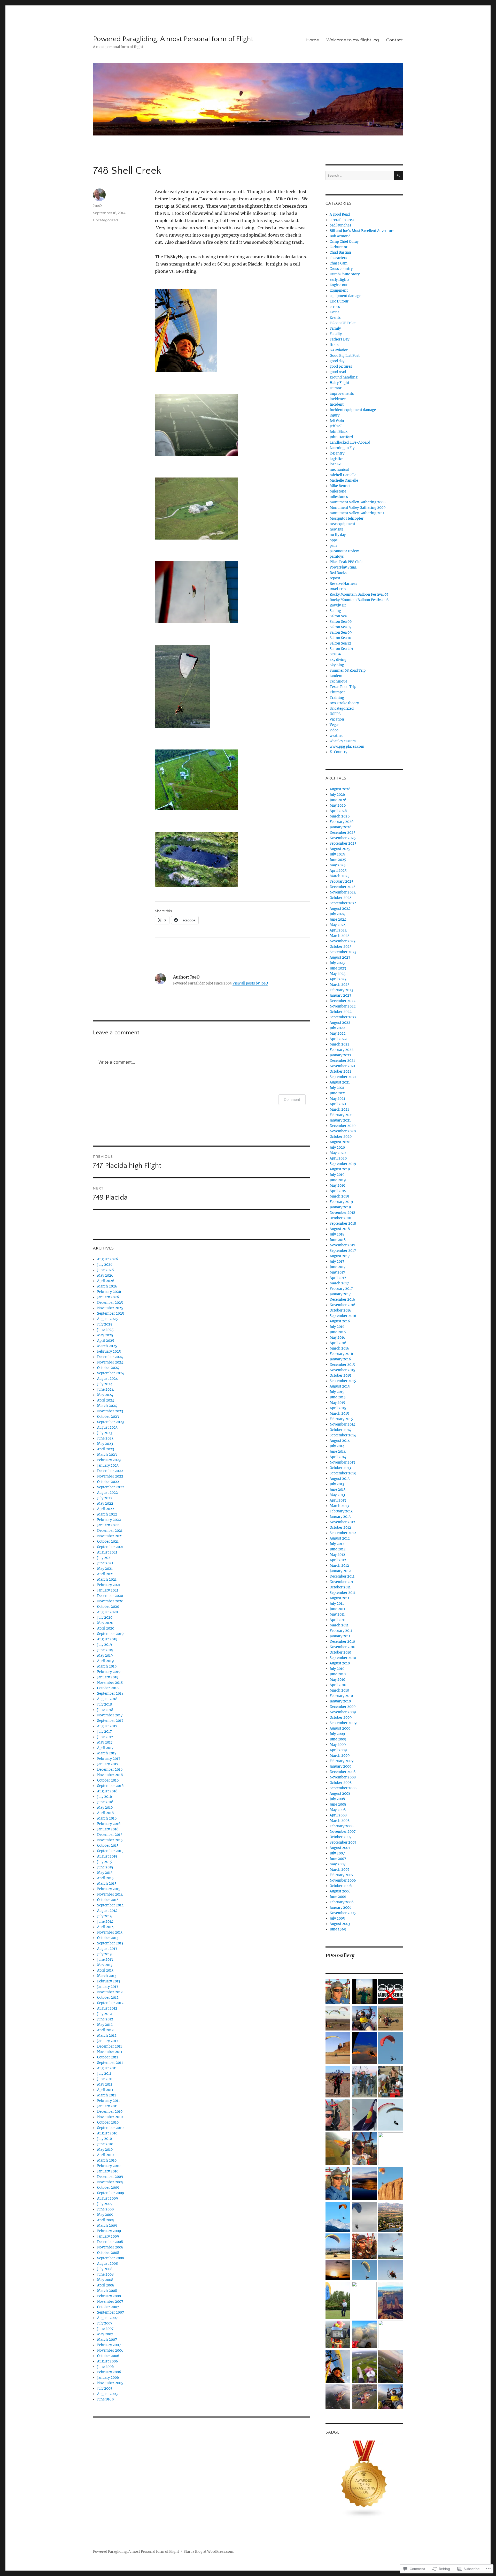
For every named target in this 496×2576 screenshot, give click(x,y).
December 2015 (110, 1835)
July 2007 (105, 2323)
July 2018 (104, 1704)
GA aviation (339, 350)
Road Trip (338, 589)
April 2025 (106, 1341)
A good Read (340, 214)
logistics (337, 459)
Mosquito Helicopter (347, 518)
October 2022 (108, 1482)
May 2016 (105, 1808)
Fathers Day (339, 339)
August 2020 (107, 1612)
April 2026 (106, 1281)
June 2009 (106, 2209)
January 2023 (108, 1465)
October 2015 (108, 1846)
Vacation (337, 719)
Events (335, 318)
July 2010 (104, 2139)
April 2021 (105, 1574)
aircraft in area (342, 220)
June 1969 (106, 2399)
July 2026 (105, 1265)
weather (336, 736)
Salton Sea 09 (341, 632)
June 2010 (105, 2144)
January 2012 (108, 2041)
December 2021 (110, 1531)
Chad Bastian (340, 252)
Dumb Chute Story (345, 274)
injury (335, 415)
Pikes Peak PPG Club (346, 562)
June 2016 (105, 1802)
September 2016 (110, 1786)
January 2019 (108, 1677)
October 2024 (108, 1368)
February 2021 (109, 1585)
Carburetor (339, 247)
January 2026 (108, 1297)
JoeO (97, 206)
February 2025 (109, 1351)
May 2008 (105, 2280)
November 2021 (110, 1536)
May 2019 (105, 1656)
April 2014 (105, 1927)
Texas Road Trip (343, 687)
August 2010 (107, 2133)
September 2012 (110, 2003)
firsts (334, 345)
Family (335, 328)
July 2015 (104, 1862)
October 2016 (108, 1780)
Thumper (337, 692)
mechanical (339, 470)
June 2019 (105, 1650)
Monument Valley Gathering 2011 (357, 513)
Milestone (338, 491)
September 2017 (110, 1721)
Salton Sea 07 (341, 627)
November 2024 (110, 1362)
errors (335, 307)
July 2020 (105, 1617)
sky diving (338, 660)
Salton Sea (338, 616)
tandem (336, 676)
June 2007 (105, 2329)
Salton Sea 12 (340, 643)
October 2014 (108, 1900)
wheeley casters (343, 741)
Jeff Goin (337, 421)
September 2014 (110, 1905)
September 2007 (111, 2312)
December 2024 (110, 1357)
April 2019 (106, 1661)
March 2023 (107, 1455)
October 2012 (108, 1998)
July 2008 (105, 2269)
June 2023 (105, 1438)
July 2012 (104, 2014)
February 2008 (109, 2296)
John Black (339, 432)
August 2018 (107, 1699)
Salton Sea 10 (340, 638)
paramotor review (344, 551)
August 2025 (107, 1319)
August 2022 (107, 1493)
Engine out (339, 285)
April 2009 (106, 2220)
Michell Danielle (343, 475)
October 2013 (108, 1938)
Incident (337, 404)
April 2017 (105, 1748)
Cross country (341, 269)
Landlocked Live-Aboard (350, 442)
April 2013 (105, 1970)
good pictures (341, 366)
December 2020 (110, 1596)
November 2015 (110, 1840)
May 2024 (105, 1395)
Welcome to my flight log (353, 40)
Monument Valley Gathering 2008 (358, 502)
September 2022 (111, 1487)
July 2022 (105, 1498)
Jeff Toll (336, 426)
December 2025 (110, 1303)
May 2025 (105, 1335)
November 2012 (110, 1992)
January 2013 (108, 1987)
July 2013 (104, 1954)
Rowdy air (338, 605)
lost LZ (335, 464)
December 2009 (110, 2177)
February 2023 (109, 1460)
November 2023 (110, 1411)
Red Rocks (338, 573)
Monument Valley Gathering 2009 (358, 508)
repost (335, 578)
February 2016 (109, 1824)
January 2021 (108, 1590)
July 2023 (105, 1433)
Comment (292, 1099)
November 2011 (110, 2052)
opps (334, 540)
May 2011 (105, 2084)
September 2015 (110, 1851)
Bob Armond (340, 236)
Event (334, 312)
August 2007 (107, 2318)
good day (337, 361)
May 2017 (105, 1742)
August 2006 (108, 2361)
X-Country (338, 752)
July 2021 (104, 1558)
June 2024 (105, 1389)
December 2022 (110, 1471)
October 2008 (108, 2253)
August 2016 (107, 1791)
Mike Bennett (341, 486)
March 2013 (107, 1976)
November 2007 (110, 2302)
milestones (339, 497)
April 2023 (106, 1449)
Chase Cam (339, 263)
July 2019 (105, 1645)
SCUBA (335, 654)
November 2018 (110, 1683)
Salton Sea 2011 (342, 649)
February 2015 (109, 1889)
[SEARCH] (398, 175)
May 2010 (105, 2150)
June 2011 (105, 2079)
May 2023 (105, 1444)
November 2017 (110, 1715)
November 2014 (110, 1894)
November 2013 (110, 1932)
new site (336, 529)
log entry (337, 453)
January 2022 (108, 1525)
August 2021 (107, 1552)
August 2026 (108, 1259)
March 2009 (107, 2226)
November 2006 (110, 2350)
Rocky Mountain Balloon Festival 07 (359, 594)
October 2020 (108, 1607)
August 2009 (108, 2198)
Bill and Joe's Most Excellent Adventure (362, 231)
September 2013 (110, 1943)
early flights (340, 280)
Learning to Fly (342, 448)
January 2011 (107, 2106)
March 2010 (107, 2160)
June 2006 (106, 2367)
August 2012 (107, 2008)
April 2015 (105, 1878)
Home (313, 40)
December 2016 (110, 1770)
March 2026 (107, 1286)
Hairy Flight (339, 383)
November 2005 (110, 2383)
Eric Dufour (339, 301)
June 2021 (105, 1563)
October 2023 (108, 1417)
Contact (395, 40)
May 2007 (105, 2334)
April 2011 (105, 2090)
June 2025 (105, 1330)
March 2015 (107, 1884)
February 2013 (109, 1981)
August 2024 (107, 1379)
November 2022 (110, 1476)
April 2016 (106, 1813)
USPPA (335, 714)
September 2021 (110, 1547)
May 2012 (105, 2025)
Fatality (336, 334)
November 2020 (110, 1601)
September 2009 (111, 2193)
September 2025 (111, 1313)
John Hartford (341, 437)
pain (333, 546)
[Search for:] (360, 175)
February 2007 (109, 2345)
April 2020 (106, 1628)
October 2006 (108, 2356)
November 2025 (110, 1308)
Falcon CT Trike (343, 323)
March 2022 (107, 1514)
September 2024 (111, 1373)
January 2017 (108, 1764)
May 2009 (105, 2215)
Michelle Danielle (344, 480)
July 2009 (105, 2204)
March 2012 (107, 2036)
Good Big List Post (345, 356)
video (334, 730)
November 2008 (110, 2247)
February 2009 (109, 2231)
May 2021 (105, 1569)
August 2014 (107, 1911)
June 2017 (105, 1737)
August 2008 (107, 2264)
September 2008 (111, 2258)
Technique (338, 681)
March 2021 (107, 1579)
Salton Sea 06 (341, 622)
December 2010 (110, 2112)
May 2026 (105, 1275)
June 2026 (106, 1270)
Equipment (339, 290)
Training (337, 698)
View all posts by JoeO (250, 983)
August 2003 (107, 2394)
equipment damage (345, 296)
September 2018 (110, 1694)
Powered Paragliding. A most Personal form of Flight (173, 39)
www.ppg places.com (347, 747)
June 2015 (105, 1867)
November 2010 (110, 2117)
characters (338, 258)
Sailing (335, 611)
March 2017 (107, 1753)
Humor (336, 388)
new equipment (342, 524)
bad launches (340, 225)
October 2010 (108, 2122)
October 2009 (108, 2188)
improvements (342, 394)
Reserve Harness (343, 584)
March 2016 (107, 1818)
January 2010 (108, 2171)
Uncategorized (106, 220)
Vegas (335, 725)
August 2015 (107, 1856)
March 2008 (107, 2291)
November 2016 (110, 1775)
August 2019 (107, 1639)
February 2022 (109, 1520)
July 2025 (105, 1324)
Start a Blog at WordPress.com (208, 2552)
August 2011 (107, 2068)
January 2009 (108, 2236)
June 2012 (105, 2019)
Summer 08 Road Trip (348, 670)
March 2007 (107, 2340)
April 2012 (105, 2030)
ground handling (344, 377)
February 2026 (109, 1292)
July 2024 (105, 1384)
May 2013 (105, 1965)
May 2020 (105, 1623)
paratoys (337, 556)
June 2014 (105, 1922)
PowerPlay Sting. (343, 567)
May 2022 (105, 1503)
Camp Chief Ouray (344, 242)
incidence (338, 399)
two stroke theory (344, 703)
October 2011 (108, 2057)
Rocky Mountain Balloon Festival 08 (359, 600)
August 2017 (107, 1726)
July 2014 (104, 1916)
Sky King (337, 665)
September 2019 (110, 1634)
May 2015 (105, 1873)
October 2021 (108, 1541)
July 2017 (104, 1732)
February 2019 (109, 1672)
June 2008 (105, 2274)
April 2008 (106, 2285)
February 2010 (109, 2166)
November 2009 (110, 2182)
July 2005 (105, 2388)
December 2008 (110, 2242)
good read (338, 372)
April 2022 (106, 1509)
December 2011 (110, 2046)
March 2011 (107, 2095)
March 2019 (107, 1666)
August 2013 (107, 1949)
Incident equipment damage (353, 410)
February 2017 (109, 1759)
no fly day (338, 535)
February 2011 (109, 2101)
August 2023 (107, 1427)
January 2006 (108, 2378)
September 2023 (110, 1422)
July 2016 (105, 1797)
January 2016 (108, 1829)
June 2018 (105, 1710)
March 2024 (107, 1406)
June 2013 (105, 1960)
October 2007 (108, 2307)
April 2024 (106, 1400)
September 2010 (110, 2128)
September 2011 (110, 2063)
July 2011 (104, 2074)
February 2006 (109, 2372)
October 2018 (108, 1688)
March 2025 (107, 1346)
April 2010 (105, 2155)
